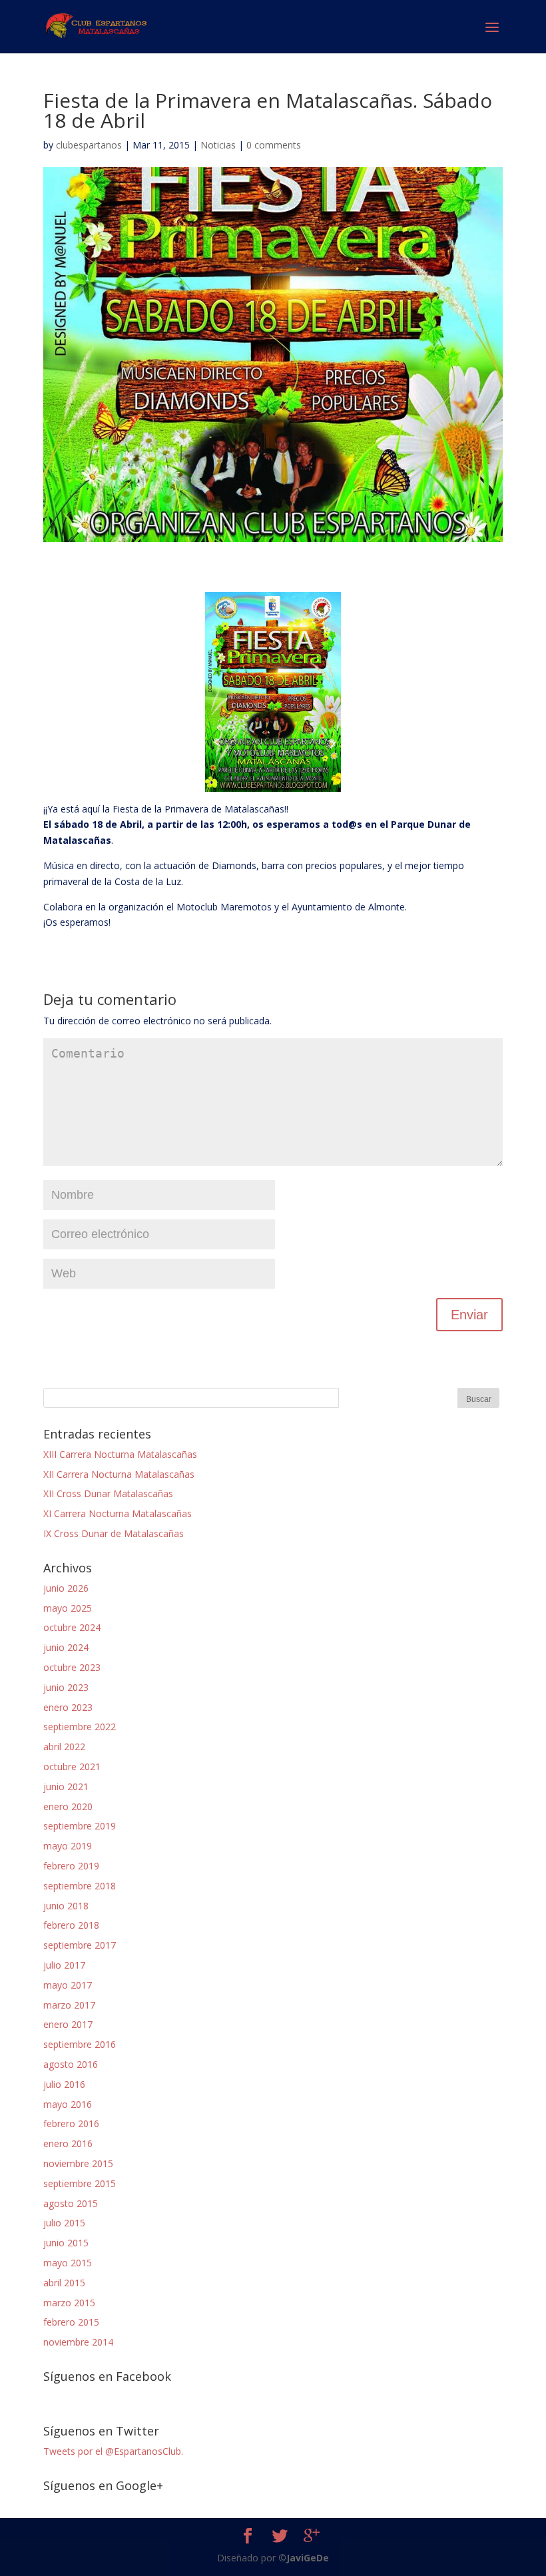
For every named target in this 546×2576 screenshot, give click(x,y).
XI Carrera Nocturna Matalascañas (118, 1513)
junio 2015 (66, 2243)
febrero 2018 (71, 1925)
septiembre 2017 (80, 1945)
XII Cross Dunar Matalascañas (108, 1493)
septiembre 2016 (80, 2044)
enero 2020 (68, 1806)
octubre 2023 (72, 1667)
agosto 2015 (71, 2203)
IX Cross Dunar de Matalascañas (114, 1533)
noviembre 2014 (78, 2342)
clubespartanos (89, 145)
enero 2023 (68, 1707)
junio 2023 (66, 1687)
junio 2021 (66, 1786)
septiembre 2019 (80, 1826)
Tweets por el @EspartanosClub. (113, 2451)
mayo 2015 (68, 2263)
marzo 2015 (69, 2303)
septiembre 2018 (80, 1886)
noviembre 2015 (78, 2163)
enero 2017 (68, 2024)
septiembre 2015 (80, 2183)
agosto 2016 (71, 2064)
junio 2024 (66, 1647)
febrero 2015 (71, 2322)
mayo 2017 (68, 1985)
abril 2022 (64, 1747)
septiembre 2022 (80, 1727)
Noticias (218, 145)
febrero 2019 (71, 1866)
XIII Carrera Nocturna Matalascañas (120, 1454)
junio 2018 (66, 1906)
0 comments (274, 145)
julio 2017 (64, 1965)
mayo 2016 (68, 2104)
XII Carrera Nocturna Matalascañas (119, 1474)
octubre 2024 (72, 1627)
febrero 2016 (71, 2123)
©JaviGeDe (304, 2558)
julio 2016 (64, 2084)
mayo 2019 (68, 1846)
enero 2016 (68, 2143)
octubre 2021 (72, 1767)
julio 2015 (64, 2223)
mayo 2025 (68, 1608)
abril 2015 (64, 2283)
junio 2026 (66, 1588)
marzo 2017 (69, 2005)
